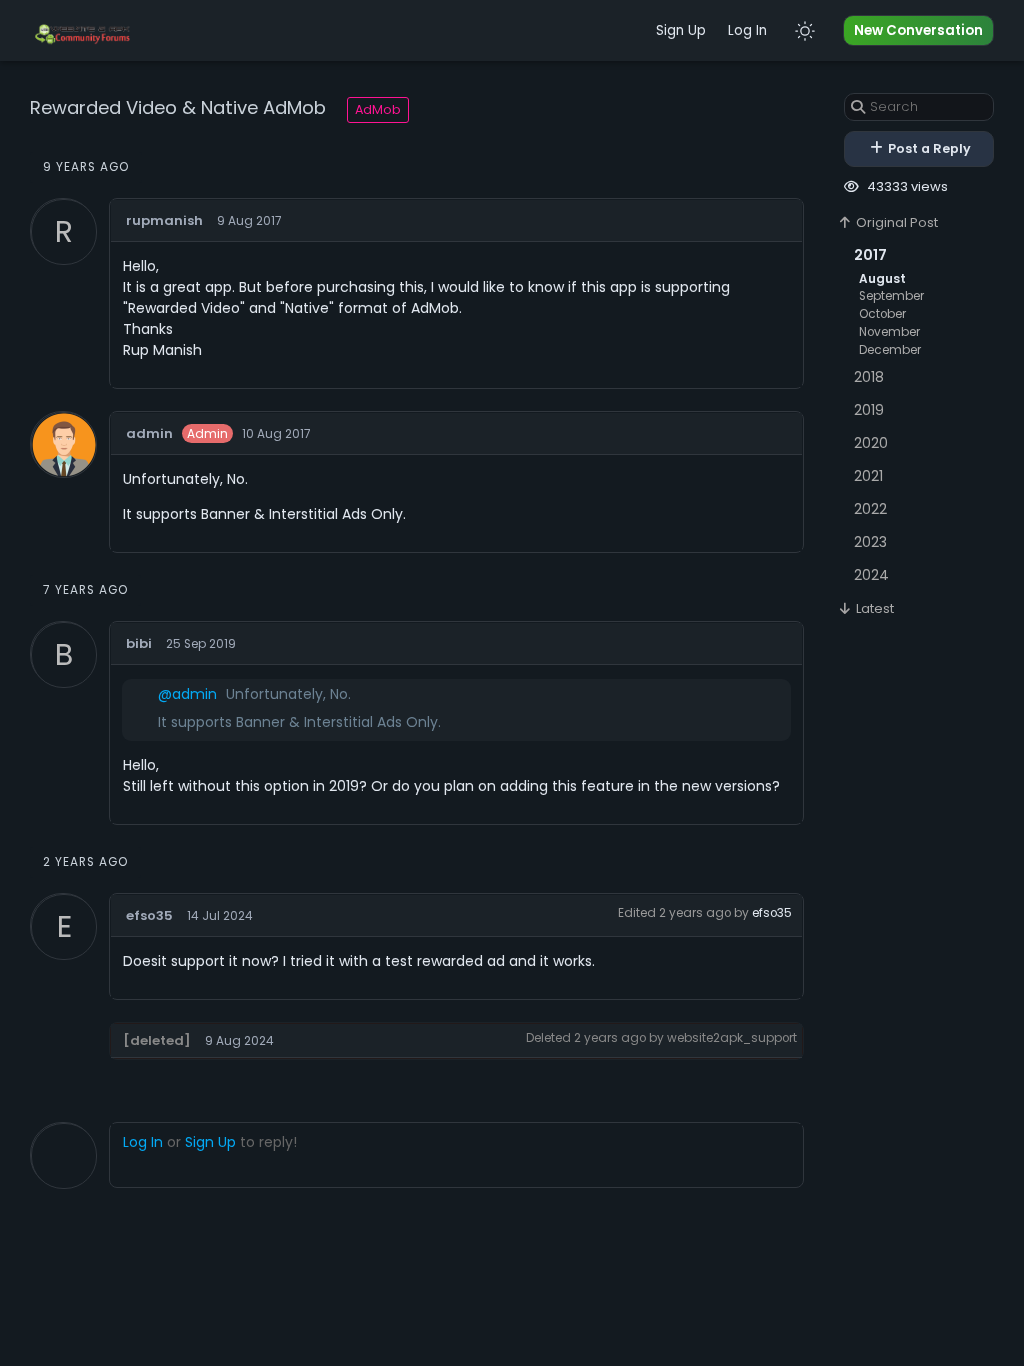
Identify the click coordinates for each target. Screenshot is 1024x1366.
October (882, 314)
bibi (139, 643)
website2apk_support (732, 1038)
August (882, 279)
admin (149, 433)
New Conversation (918, 30)
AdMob (378, 109)
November (889, 332)
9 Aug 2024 (239, 1041)
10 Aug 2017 (276, 434)
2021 (868, 476)
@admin (187, 694)
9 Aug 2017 (249, 221)
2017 (870, 255)
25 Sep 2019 (201, 644)
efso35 (149, 915)
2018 (869, 377)
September (891, 296)
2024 (871, 575)
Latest (873, 608)
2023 (870, 542)
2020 (871, 443)
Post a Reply (928, 148)
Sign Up (681, 30)
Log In (747, 30)
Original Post (895, 222)
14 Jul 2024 (220, 916)
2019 (869, 410)
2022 (870, 509)
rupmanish (164, 220)
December (890, 350)
